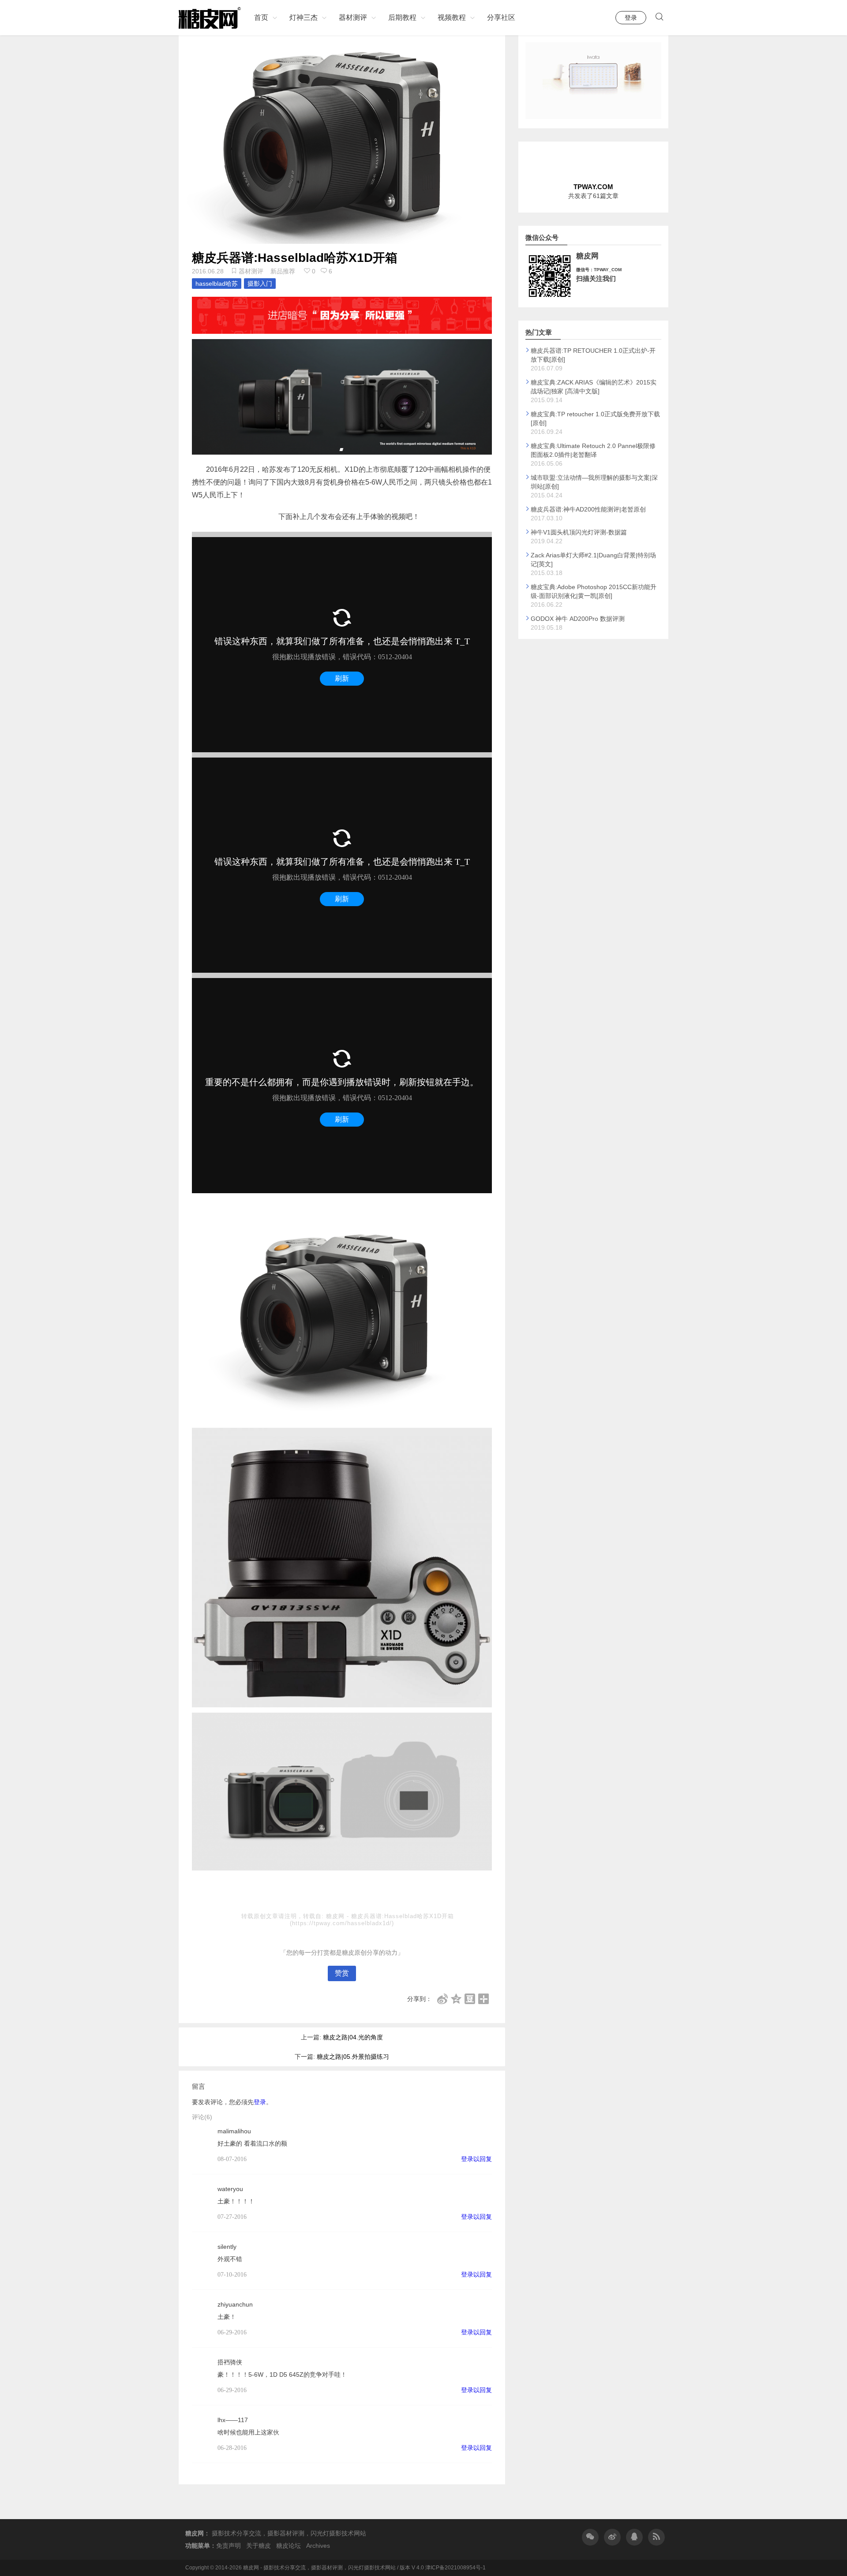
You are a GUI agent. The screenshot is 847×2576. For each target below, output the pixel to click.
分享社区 (501, 17)
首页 (261, 17)
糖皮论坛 (289, 2546)
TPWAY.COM (593, 187)
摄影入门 (260, 284)
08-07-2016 (232, 2159)
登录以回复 (476, 2159)
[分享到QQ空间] (456, 1999)
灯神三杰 (304, 17)
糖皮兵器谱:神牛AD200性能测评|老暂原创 (588, 509)
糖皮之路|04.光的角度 (353, 2037)
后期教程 (402, 17)
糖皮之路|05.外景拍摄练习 (353, 2057)
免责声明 (229, 2546)
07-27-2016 (232, 2217)
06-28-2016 (232, 2448)
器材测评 (353, 17)
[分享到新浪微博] (443, 1999)
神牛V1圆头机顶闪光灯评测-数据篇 (579, 532)
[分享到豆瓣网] (470, 1999)
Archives (318, 2546)
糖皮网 (336, 1916)
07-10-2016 (232, 2275)
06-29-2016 (232, 2332)
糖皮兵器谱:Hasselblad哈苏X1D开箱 (295, 258)
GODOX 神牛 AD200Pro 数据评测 (578, 619)
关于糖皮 (259, 2546)
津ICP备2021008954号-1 (455, 2568)
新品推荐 (283, 271)
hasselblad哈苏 (217, 284)
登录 (631, 18)
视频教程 (452, 17)
